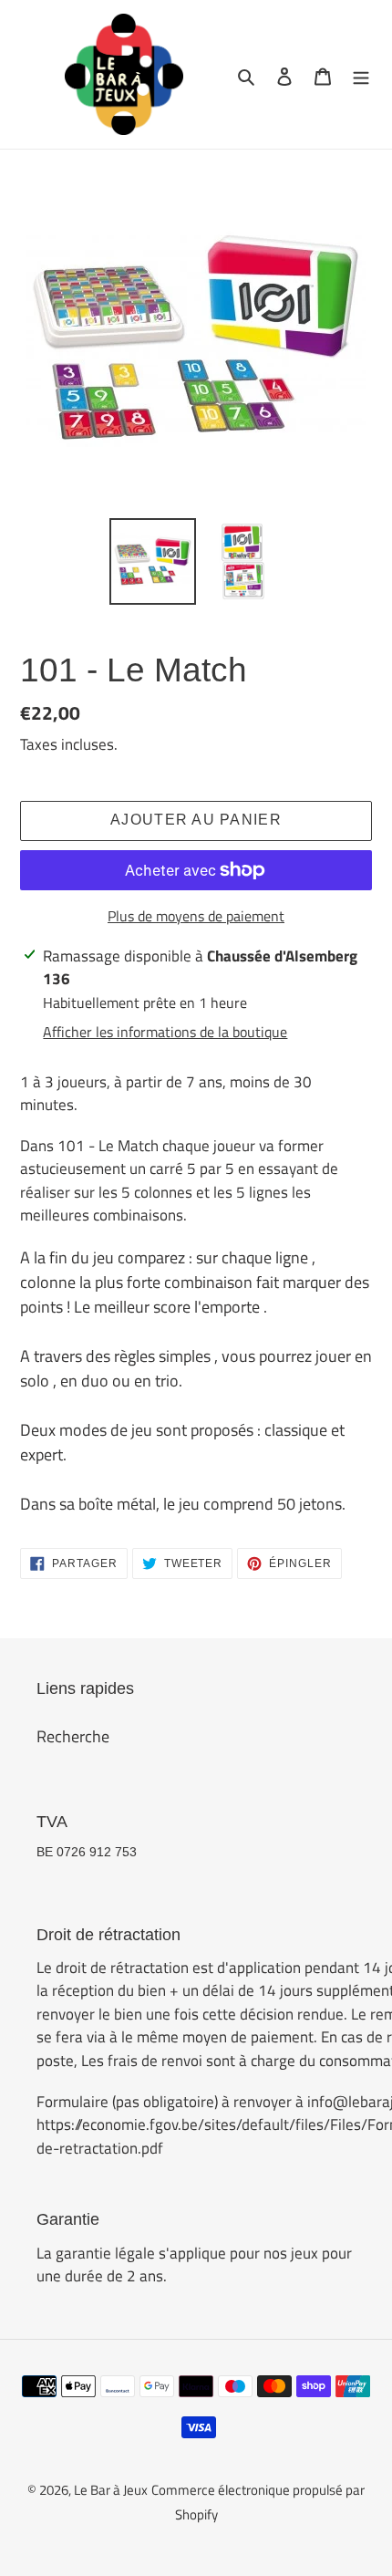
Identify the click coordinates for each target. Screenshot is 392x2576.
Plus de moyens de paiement (196, 916)
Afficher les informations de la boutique (165, 1032)
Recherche (73, 1736)
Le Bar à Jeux (111, 2490)
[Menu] (361, 74)
